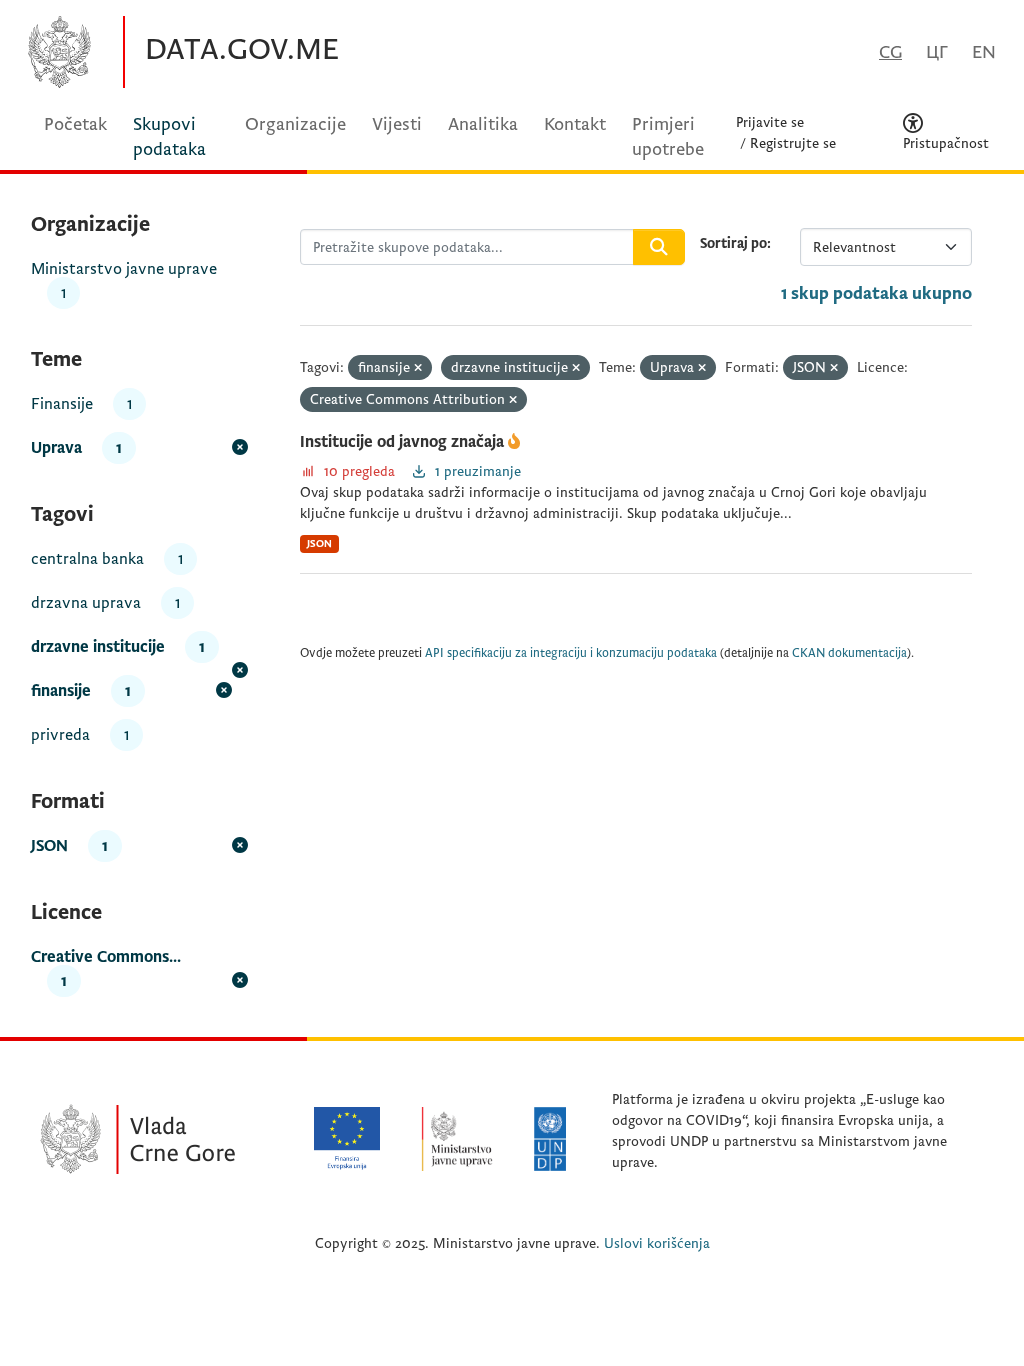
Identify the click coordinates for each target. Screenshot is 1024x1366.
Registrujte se (793, 143)
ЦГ (937, 52)
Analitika (483, 124)
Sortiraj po (733, 243)
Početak (75, 124)
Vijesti (397, 124)
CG (890, 52)
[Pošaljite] (659, 247)
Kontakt (575, 124)
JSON (319, 543)
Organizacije (295, 124)
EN (984, 52)
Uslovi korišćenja (657, 1243)
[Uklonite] (418, 368)
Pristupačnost (946, 143)
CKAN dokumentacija (849, 653)
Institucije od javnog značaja (404, 442)
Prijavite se (770, 122)
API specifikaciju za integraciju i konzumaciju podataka (571, 653)
